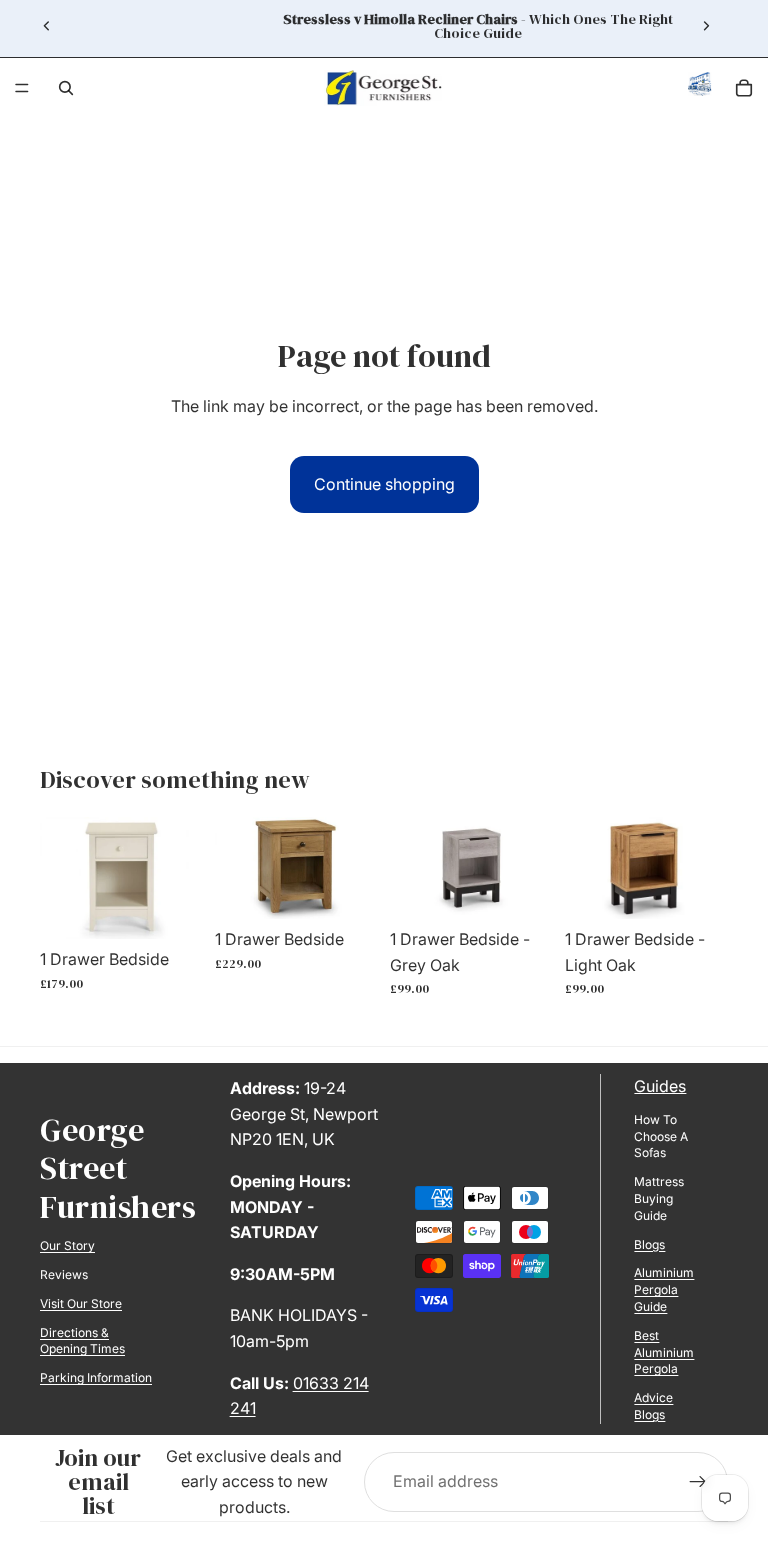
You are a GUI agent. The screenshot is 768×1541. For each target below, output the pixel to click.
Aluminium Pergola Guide (664, 1289)
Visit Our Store (81, 1303)
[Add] (172, 909)
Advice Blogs (653, 1406)
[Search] (66, 88)
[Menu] (22, 88)
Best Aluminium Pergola (664, 1352)
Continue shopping (384, 484)
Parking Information (96, 1377)
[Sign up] (698, 1482)
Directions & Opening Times (82, 1341)
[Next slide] (706, 26)
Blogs (649, 1244)
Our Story (67, 1245)
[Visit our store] (700, 89)
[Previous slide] (47, 26)
